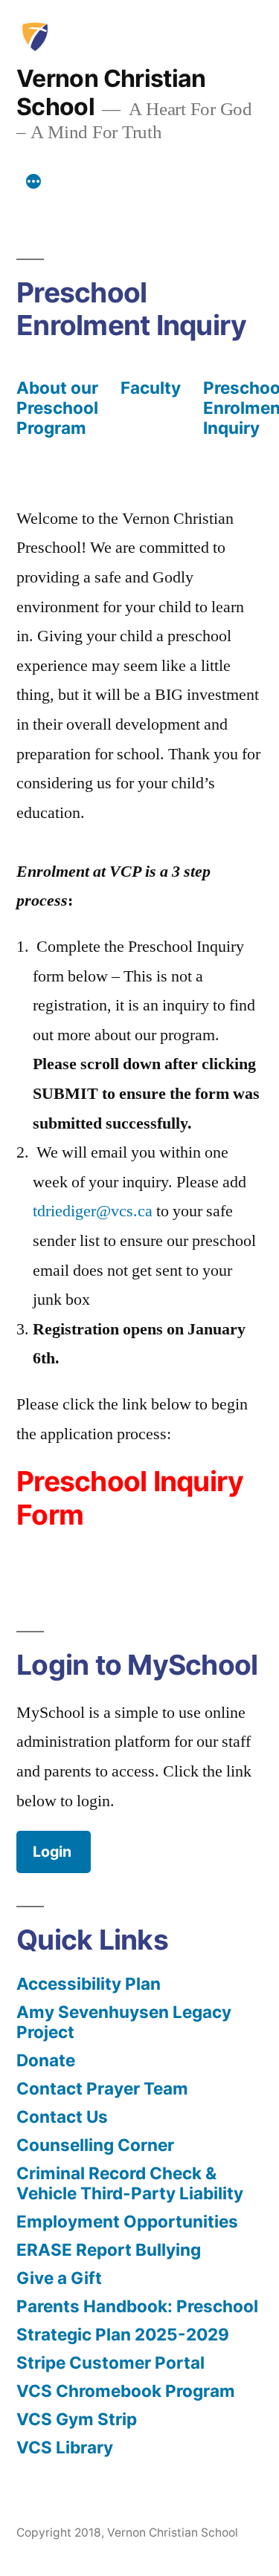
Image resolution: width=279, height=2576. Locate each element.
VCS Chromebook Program (126, 2391)
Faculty (151, 387)
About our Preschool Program (57, 408)
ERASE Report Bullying (109, 2249)
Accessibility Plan (89, 1983)
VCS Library (65, 2447)
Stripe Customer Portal (110, 2362)
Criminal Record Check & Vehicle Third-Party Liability (130, 2183)
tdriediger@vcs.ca (93, 1211)
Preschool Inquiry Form (130, 1498)
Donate (46, 2060)
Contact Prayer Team (102, 2088)
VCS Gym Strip (77, 2419)
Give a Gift (59, 2278)
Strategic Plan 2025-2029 (123, 2334)
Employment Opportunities (127, 2221)
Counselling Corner (95, 2145)
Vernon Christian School (111, 93)
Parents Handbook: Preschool (137, 2306)
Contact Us (62, 2116)
